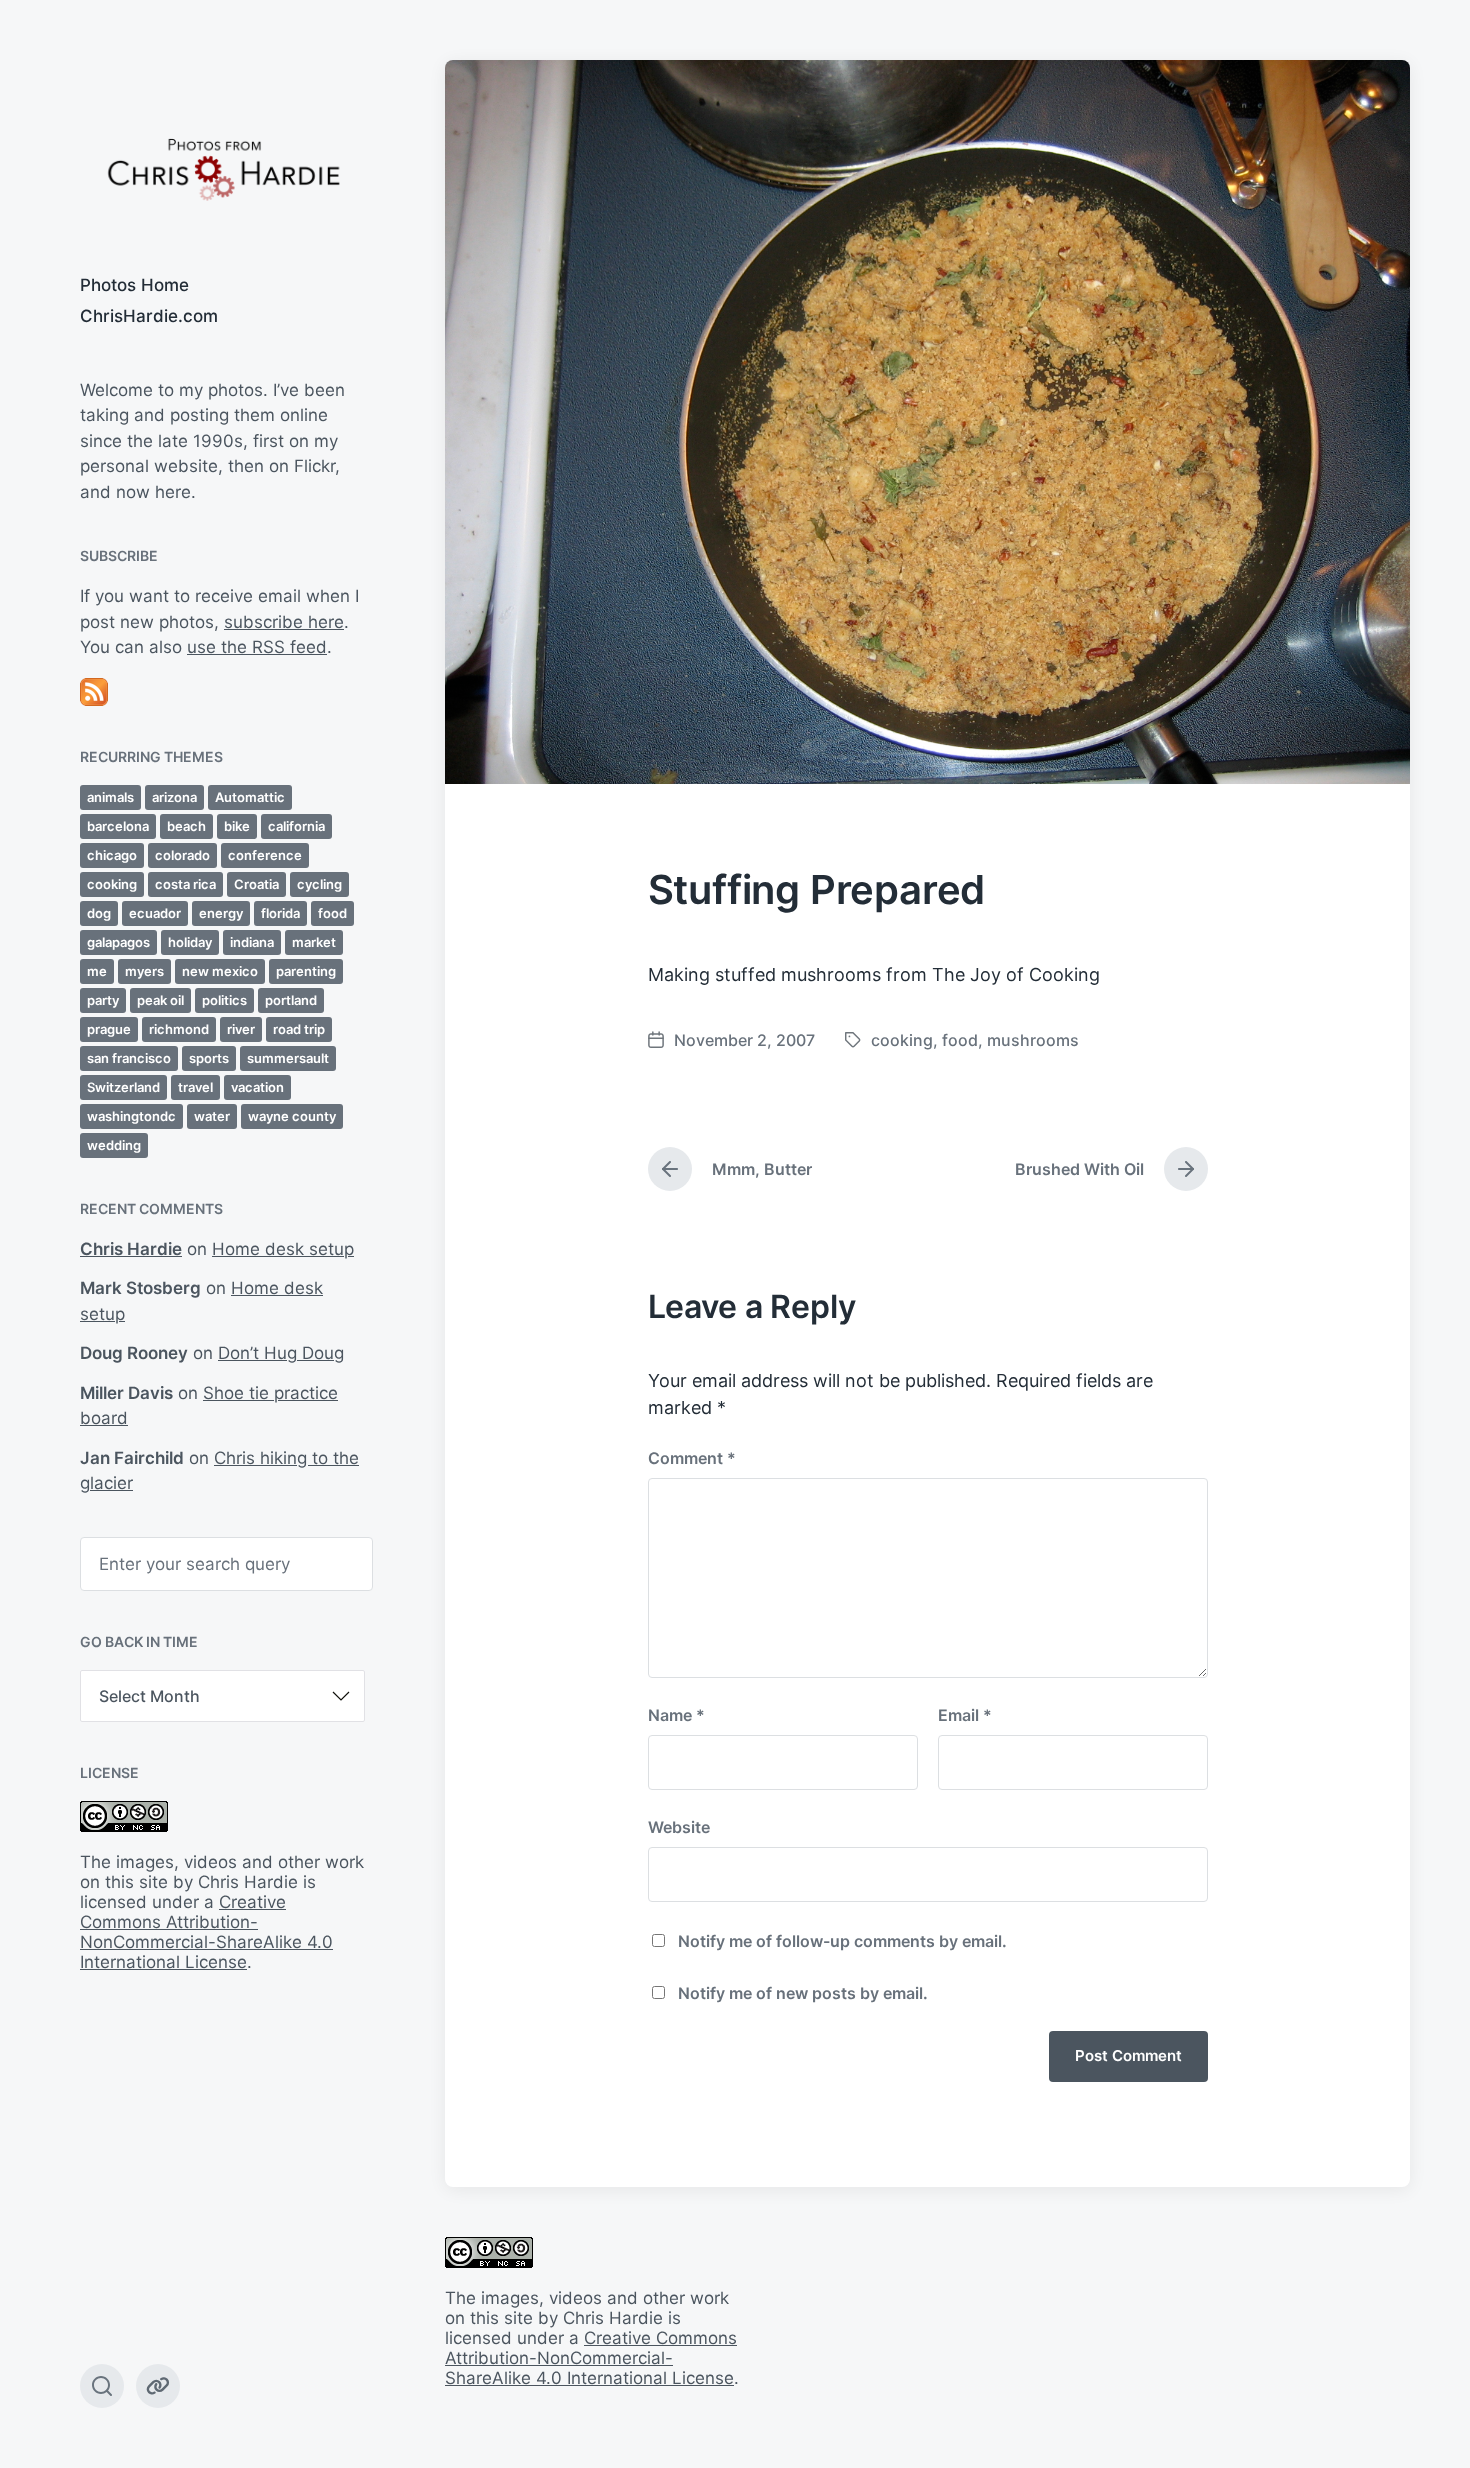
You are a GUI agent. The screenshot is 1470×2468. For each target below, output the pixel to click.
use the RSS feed (257, 647)
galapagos (118, 942)
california (296, 826)
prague (109, 1029)
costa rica (185, 884)
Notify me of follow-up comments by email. (842, 1941)
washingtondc (131, 1116)
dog (99, 913)
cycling (319, 884)
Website (679, 1827)
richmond (179, 1029)
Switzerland (123, 1087)
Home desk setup (283, 1249)
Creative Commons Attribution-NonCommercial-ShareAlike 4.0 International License (206, 1932)
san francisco (129, 1058)
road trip (299, 1029)
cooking (112, 884)
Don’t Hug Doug (281, 1353)
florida (280, 913)
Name (676, 1715)
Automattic (250, 797)
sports (209, 1058)
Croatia (256, 884)
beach (186, 826)
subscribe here (284, 622)
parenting (306, 971)
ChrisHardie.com (149, 316)
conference (265, 855)
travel (195, 1087)
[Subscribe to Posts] (222, 692)
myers (144, 971)
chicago (112, 855)
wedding (114, 1145)
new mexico (220, 971)
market (314, 942)
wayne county (292, 1116)
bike (237, 826)
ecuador (155, 913)
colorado (182, 855)
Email (965, 1715)
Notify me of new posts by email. (803, 1993)
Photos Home (134, 285)
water (212, 1116)
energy (221, 913)
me (97, 971)
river (241, 1029)
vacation (257, 1087)
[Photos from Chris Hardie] (222, 167)
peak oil (160, 1000)
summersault (288, 1058)
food (332, 913)
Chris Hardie (131, 1249)
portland (291, 1000)
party (103, 1000)
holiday (190, 942)
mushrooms (1033, 1040)
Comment (692, 1458)
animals (110, 797)
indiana (252, 942)
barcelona (118, 826)
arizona (174, 797)
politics (224, 1000)
